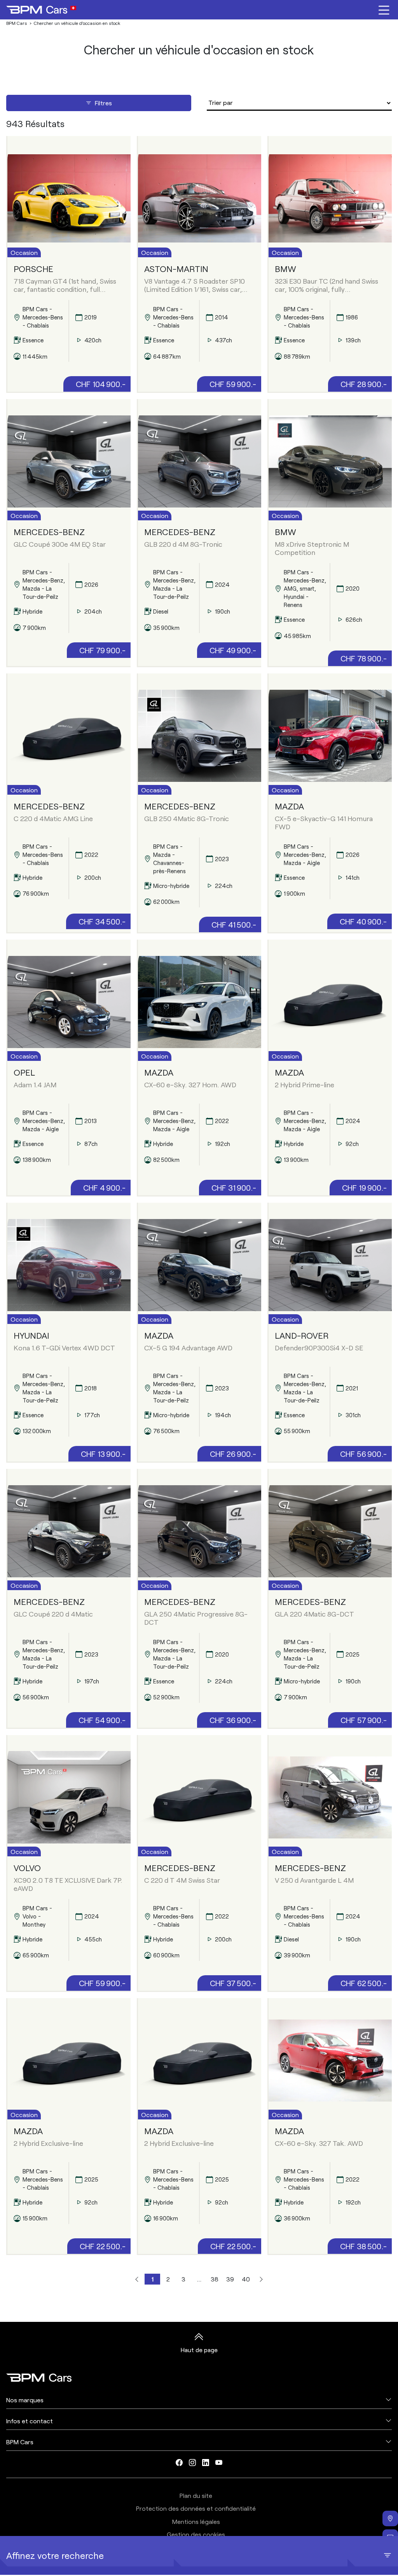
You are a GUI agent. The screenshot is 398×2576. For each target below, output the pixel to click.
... (199, 2279)
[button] (137, 2279)
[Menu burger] (384, 10)
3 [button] (183, 2279)
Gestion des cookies (196, 2534)
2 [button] (168, 2279)
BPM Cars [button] (20, 2442)
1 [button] (153, 2279)
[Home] (41, 10)
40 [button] (246, 2279)
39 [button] (230, 2279)
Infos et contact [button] (30, 2421)
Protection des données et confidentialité (196, 2508)
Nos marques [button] (25, 2400)
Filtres (103, 103)
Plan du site (196, 2495)
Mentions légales (196, 2521)
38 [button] (215, 2279)
